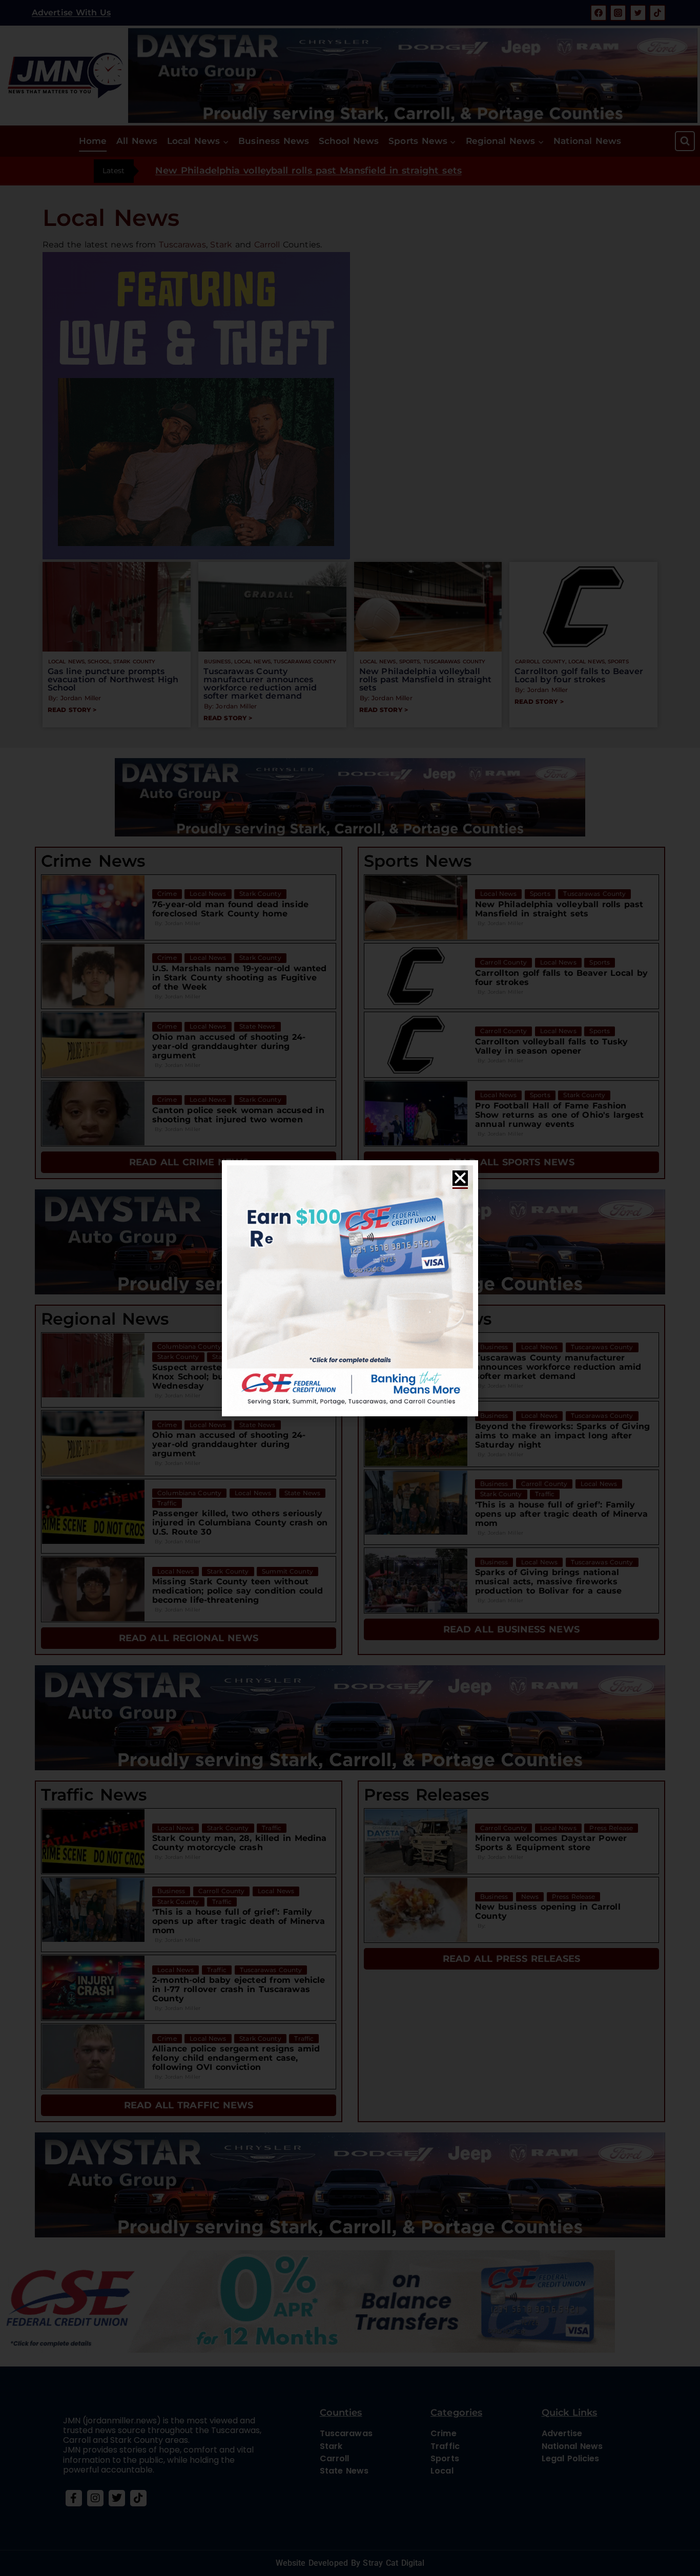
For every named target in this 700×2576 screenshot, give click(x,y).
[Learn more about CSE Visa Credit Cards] (350, 1288)
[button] (460, 1178)
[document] (350, 1288)
